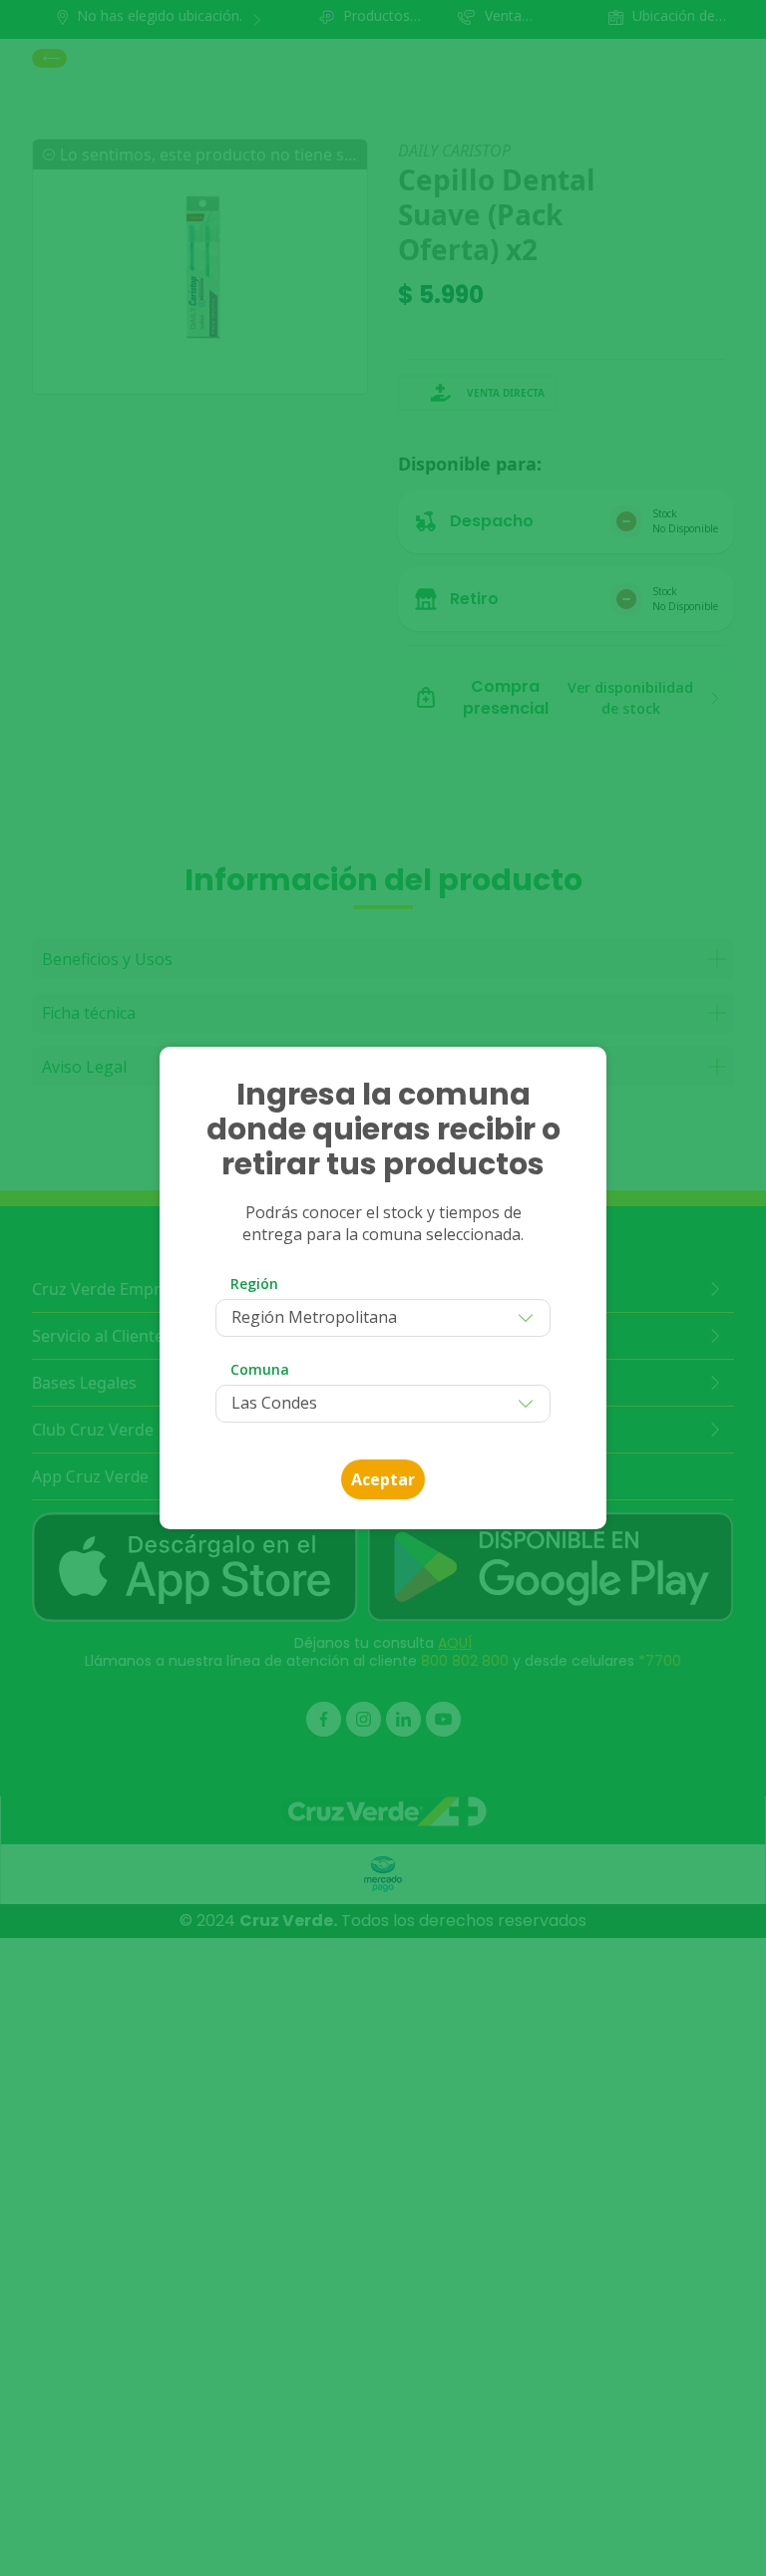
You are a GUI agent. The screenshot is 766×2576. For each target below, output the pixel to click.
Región (254, 1284)
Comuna (260, 1369)
